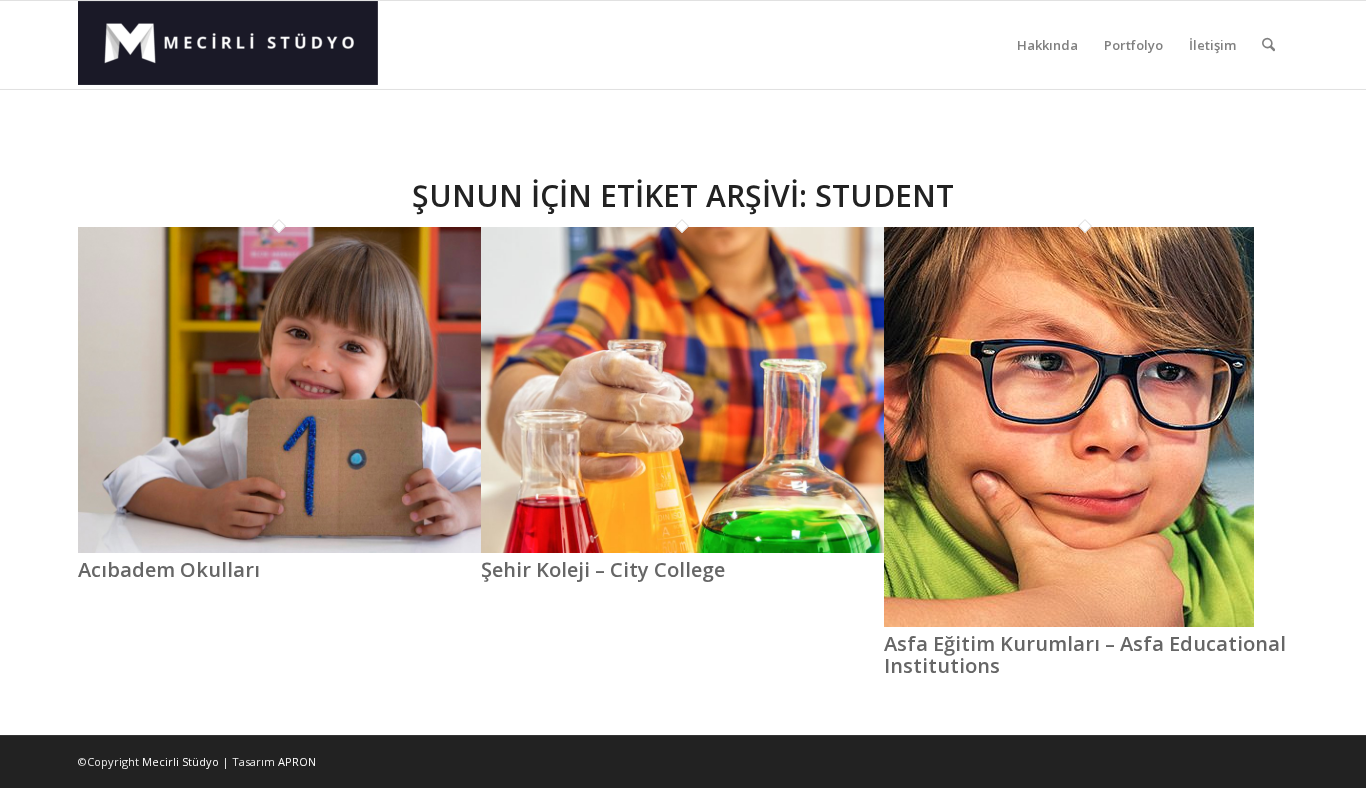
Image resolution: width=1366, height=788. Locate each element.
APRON (297, 761)
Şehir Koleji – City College (603, 569)
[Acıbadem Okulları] (279, 548)
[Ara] (1268, 45)
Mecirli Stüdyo (180, 761)
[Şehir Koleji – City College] (682, 548)
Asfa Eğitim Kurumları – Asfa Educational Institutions (1085, 654)
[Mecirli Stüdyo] (228, 45)
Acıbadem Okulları (169, 569)
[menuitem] (1047, 45)
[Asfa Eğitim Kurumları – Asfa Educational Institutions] (1069, 622)
